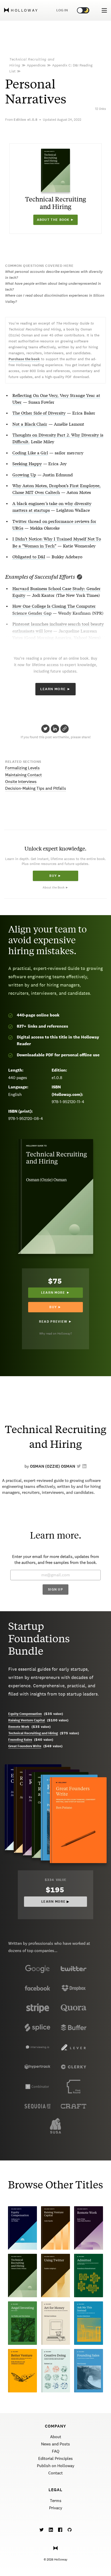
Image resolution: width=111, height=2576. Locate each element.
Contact (55, 2473)
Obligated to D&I (29, 556)
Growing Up (24, 474)
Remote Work (19, 1727)
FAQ (56, 2451)
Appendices (36, 65)
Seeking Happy (27, 463)
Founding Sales (20, 1740)
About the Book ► (55, 887)
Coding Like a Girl (30, 452)
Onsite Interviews (21, 782)
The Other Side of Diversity (39, 413)
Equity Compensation (25, 1714)
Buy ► (55, 876)
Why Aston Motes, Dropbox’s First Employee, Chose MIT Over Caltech (57, 489)
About (56, 2437)
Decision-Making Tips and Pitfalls (36, 788)
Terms (56, 2501)
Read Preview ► (55, 1322)
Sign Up (55, 1590)
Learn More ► (56, 689)
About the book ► (56, 220)
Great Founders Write (25, 1746)
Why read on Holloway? (56, 1334)
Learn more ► (56, 1293)
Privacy (56, 2508)
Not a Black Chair (30, 424)
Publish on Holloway (56, 2466)
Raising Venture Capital (27, 1720)
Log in (62, 10)
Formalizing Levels (22, 768)
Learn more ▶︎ (55, 1902)
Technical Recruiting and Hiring (33, 1733)
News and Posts (55, 2444)
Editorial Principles (55, 2458)
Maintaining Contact (23, 775)
